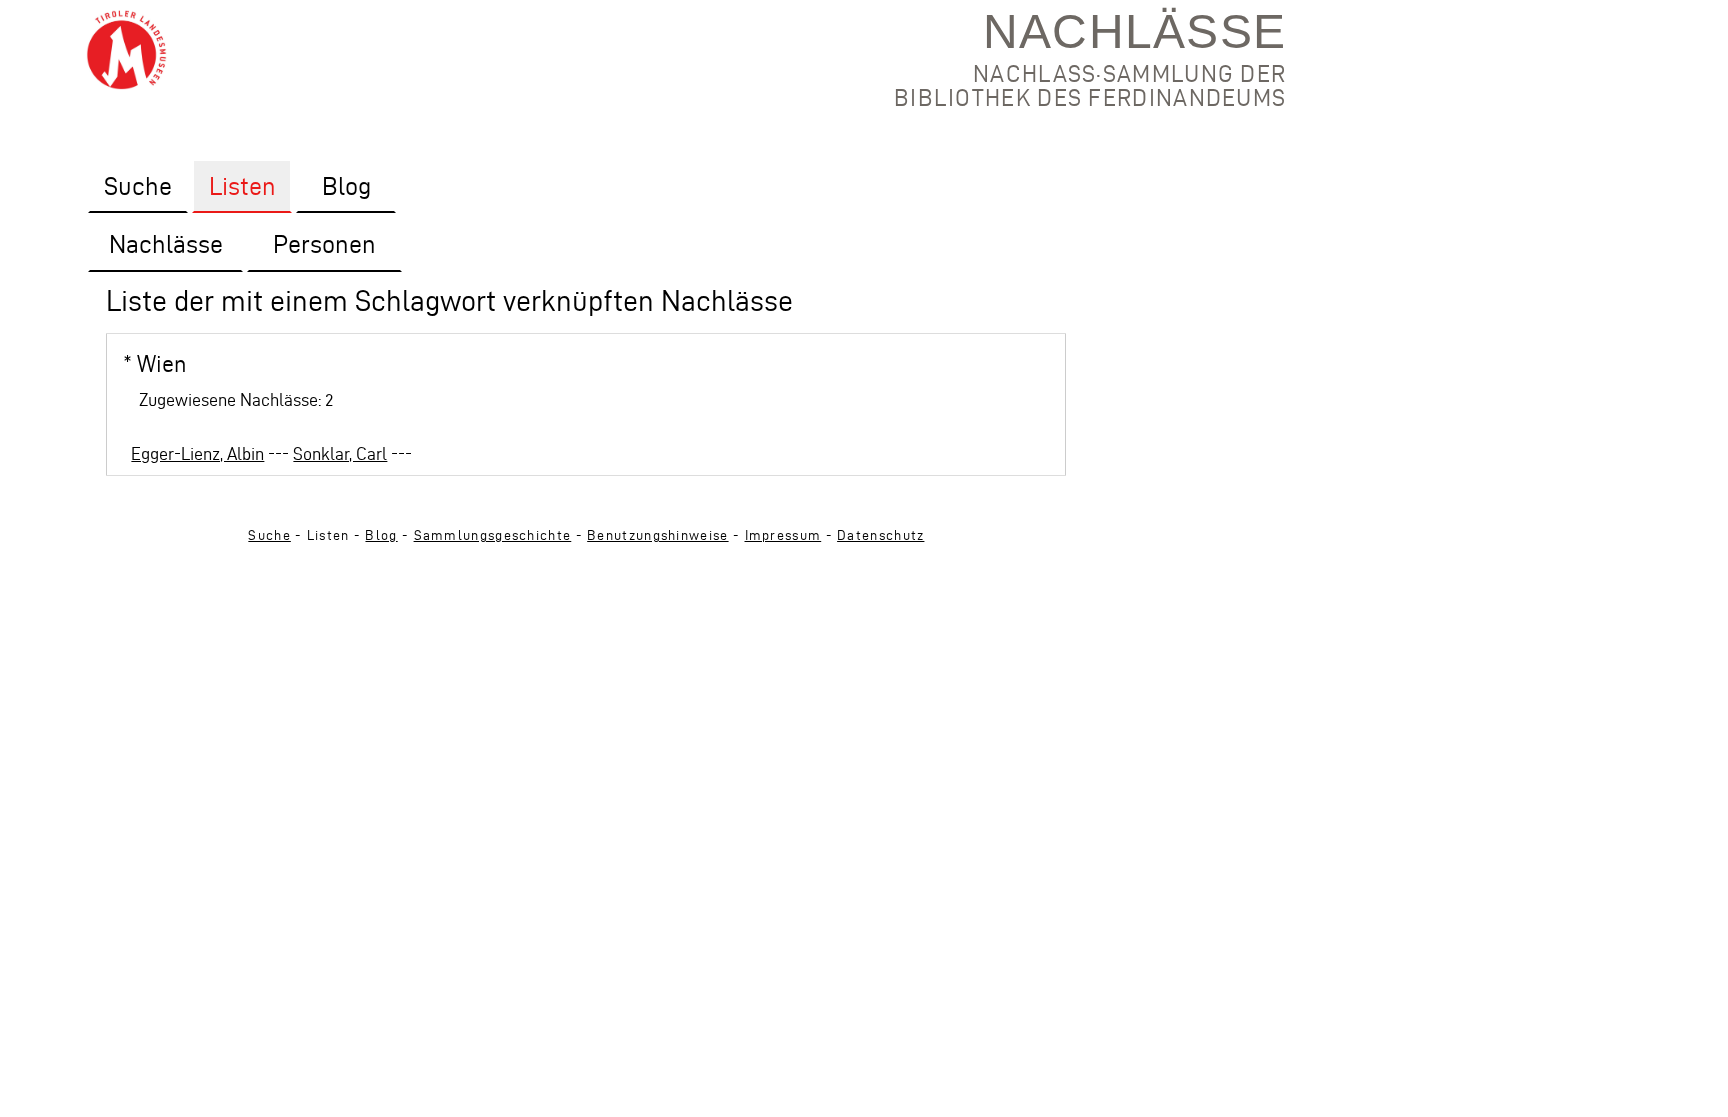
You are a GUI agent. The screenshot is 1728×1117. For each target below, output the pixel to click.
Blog (381, 535)
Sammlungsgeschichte (493, 535)
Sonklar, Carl (340, 453)
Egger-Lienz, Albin (197, 453)
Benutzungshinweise (657, 535)
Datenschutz (880, 535)
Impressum (783, 535)
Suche (269, 535)
